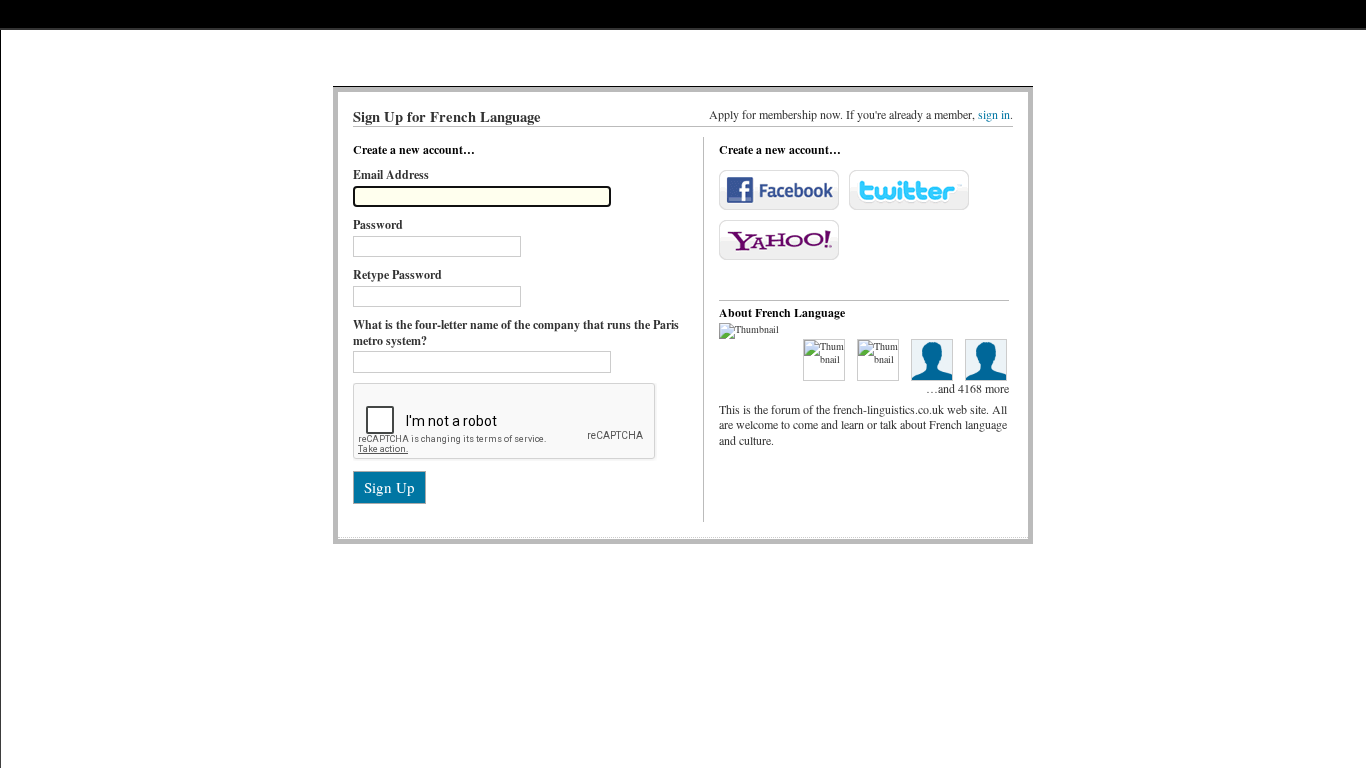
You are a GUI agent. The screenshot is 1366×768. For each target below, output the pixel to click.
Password (378, 224)
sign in (994, 114)
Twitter (909, 190)
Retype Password (397, 274)
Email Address (391, 174)
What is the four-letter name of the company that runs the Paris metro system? (516, 332)
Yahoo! (779, 240)
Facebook (779, 190)
